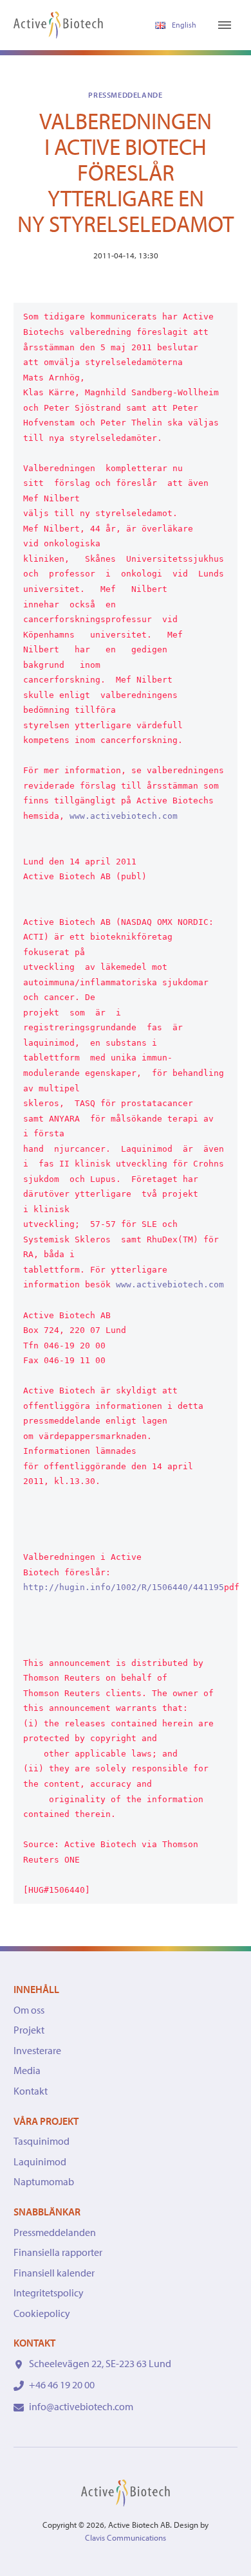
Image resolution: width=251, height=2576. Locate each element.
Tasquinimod (42, 2141)
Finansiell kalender (54, 2273)
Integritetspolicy (49, 2293)
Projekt (29, 2030)
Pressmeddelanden (55, 2232)
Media (27, 2070)
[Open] (225, 25)
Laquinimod (40, 2161)
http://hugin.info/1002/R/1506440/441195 (124, 1587)
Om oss (29, 2010)
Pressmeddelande (125, 95)
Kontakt (31, 2091)
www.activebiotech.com (124, 816)
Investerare (37, 2050)
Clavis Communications (126, 2537)
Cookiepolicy (42, 2313)
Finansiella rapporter (58, 2252)
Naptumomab (44, 2181)
